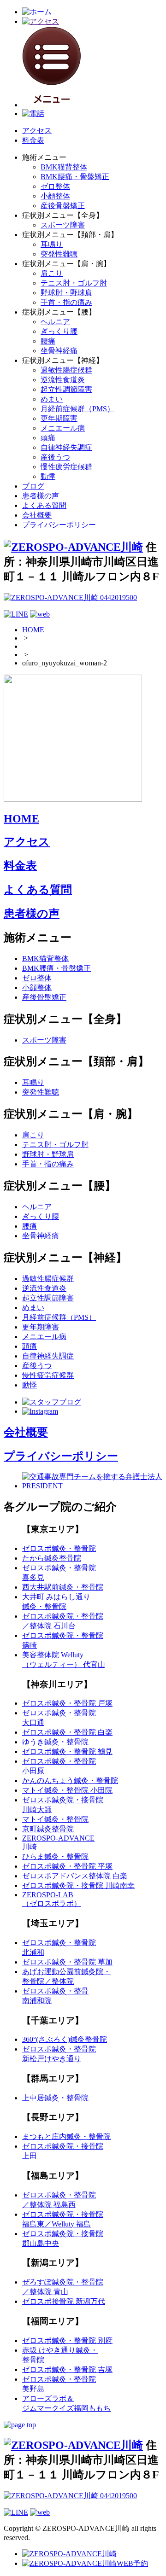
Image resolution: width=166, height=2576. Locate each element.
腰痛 (48, 341)
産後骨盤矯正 (63, 206)
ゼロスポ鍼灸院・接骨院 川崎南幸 (78, 1885)
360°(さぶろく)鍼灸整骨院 (65, 2039)
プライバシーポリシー (59, 525)
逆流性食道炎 (63, 380)
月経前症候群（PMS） (77, 409)
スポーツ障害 (63, 225)
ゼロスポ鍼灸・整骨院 (59, 1548)
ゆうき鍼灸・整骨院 (55, 1742)
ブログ (33, 486)
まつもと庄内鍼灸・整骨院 (66, 2136)
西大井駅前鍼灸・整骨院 (63, 1587)
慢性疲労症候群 (66, 467)
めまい (52, 399)
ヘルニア (55, 322)
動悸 (48, 476)
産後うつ (55, 457)
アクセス (37, 131)
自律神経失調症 (66, 447)
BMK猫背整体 (64, 167)
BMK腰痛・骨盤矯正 (75, 177)
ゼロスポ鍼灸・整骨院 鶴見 (67, 1751)
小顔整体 (55, 196)
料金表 (33, 140)
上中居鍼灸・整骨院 (55, 2098)
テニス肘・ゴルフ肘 (74, 283)
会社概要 (37, 515)
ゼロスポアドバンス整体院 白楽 (75, 1876)
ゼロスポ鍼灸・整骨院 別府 (67, 2340)
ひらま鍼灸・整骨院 (55, 1856)
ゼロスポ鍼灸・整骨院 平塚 (67, 1866)
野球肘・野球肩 (66, 293)
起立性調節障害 (66, 389)
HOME (33, 630)
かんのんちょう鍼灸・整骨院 (70, 1780)
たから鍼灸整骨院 (52, 1558)
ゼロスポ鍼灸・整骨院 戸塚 (67, 1703)
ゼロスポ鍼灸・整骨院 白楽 (67, 1732)
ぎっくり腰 (59, 331)
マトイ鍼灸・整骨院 (55, 1819)
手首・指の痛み (66, 302)
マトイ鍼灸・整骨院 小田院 (67, 1790)
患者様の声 (41, 496)
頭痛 (48, 438)
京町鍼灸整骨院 (48, 1829)
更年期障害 (59, 418)
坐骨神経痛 (59, 351)
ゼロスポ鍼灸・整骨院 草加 (67, 1962)
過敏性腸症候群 (66, 370)
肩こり (52, 273)
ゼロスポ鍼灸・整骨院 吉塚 (67, 2369)
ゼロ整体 (55, 186)
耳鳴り (52, 244)
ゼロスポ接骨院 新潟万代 (64, 2301)
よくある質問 (44, 505)
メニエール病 (63, 428)
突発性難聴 (59, 254)
